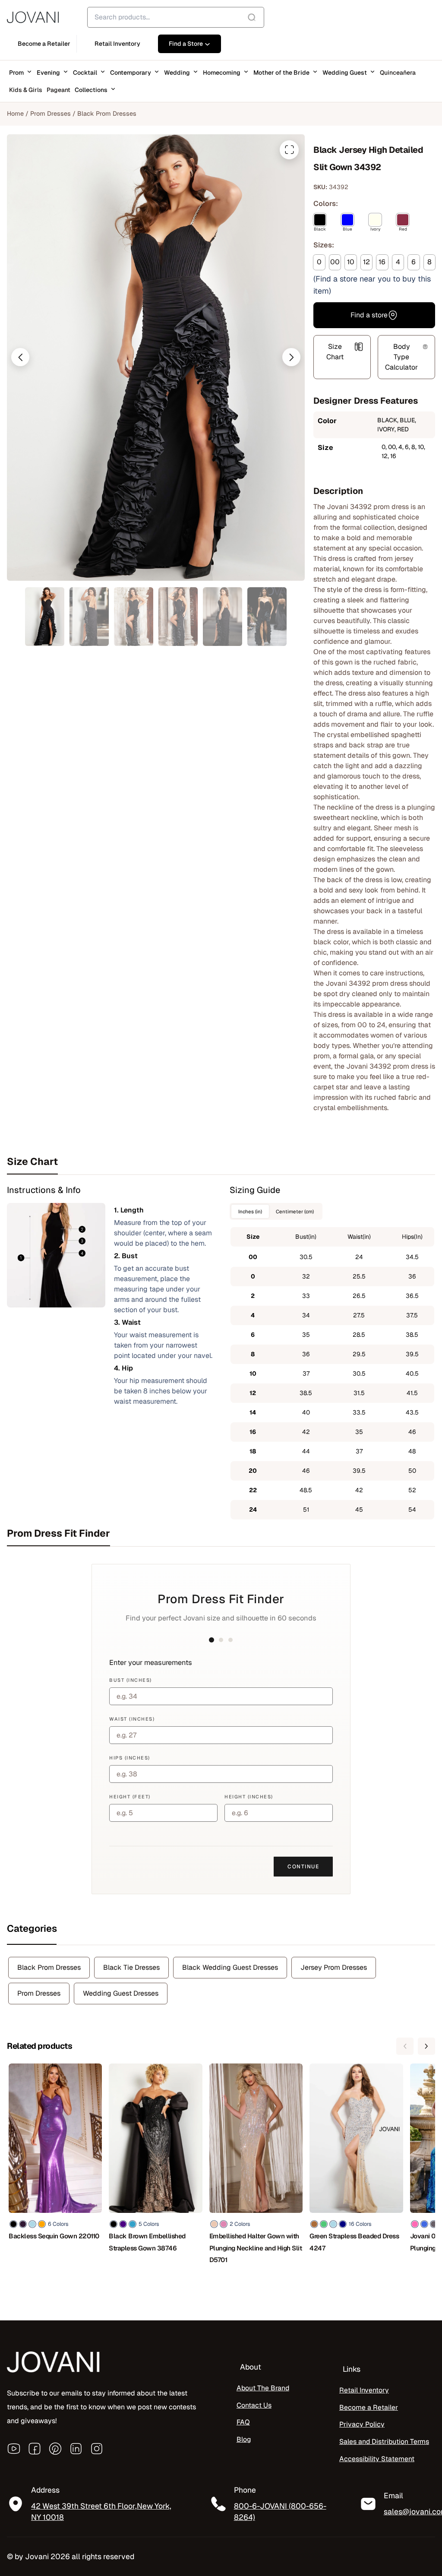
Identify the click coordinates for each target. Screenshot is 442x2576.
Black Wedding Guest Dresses (230, 1967)
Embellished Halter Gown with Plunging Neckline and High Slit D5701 (256, 2248)
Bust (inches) (131, 1680)
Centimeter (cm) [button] (295, 1211)
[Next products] (426, 2046)
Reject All (113, 2540)
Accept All (169, 2540)
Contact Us (254, 2405)
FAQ (243, 2422)
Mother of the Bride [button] (281, 73)
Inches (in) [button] (250, 1211)
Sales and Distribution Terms (384, 2442)
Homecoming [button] (222, 73)
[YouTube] (14, 2449)
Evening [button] (48, 73)
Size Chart (335, 352)
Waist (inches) (132, 1719)
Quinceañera (398, 73)
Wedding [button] (177, 73)
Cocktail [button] (85, 73)
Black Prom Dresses (107, 114)
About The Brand (263, 2388)
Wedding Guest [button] (345, 73)
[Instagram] (97, 2449)
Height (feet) (130, 1797)
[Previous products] (405, 2046)
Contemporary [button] (131, 73)
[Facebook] (35, 2449)
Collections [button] (91, 90)
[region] (112, 2513)
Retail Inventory (364, 2390)
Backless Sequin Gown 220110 (54, 2236)
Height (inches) (249, 1797)
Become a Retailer (369, 2407)
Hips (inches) (130, 1758)
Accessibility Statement (377, 2459)
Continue (303, 1867)
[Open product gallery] (289, 150)
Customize (56, 2540)
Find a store (369, 315)
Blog (244, 2439)
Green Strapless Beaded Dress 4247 (354, 2242)
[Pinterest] (55, 2449)
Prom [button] (16, 73)
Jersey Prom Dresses (334, 1967)
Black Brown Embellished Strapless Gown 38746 (147, 2242)
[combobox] (176, 17)
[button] (20, 357)
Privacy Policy (362, 2424)
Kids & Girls (26, 90)
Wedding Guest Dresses (121, 1993)
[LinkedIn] (76, 2449)
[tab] (221, 1161)
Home (15, 114)
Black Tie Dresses (131, 1967)
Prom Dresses (51, 114)
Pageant (58, 90)
